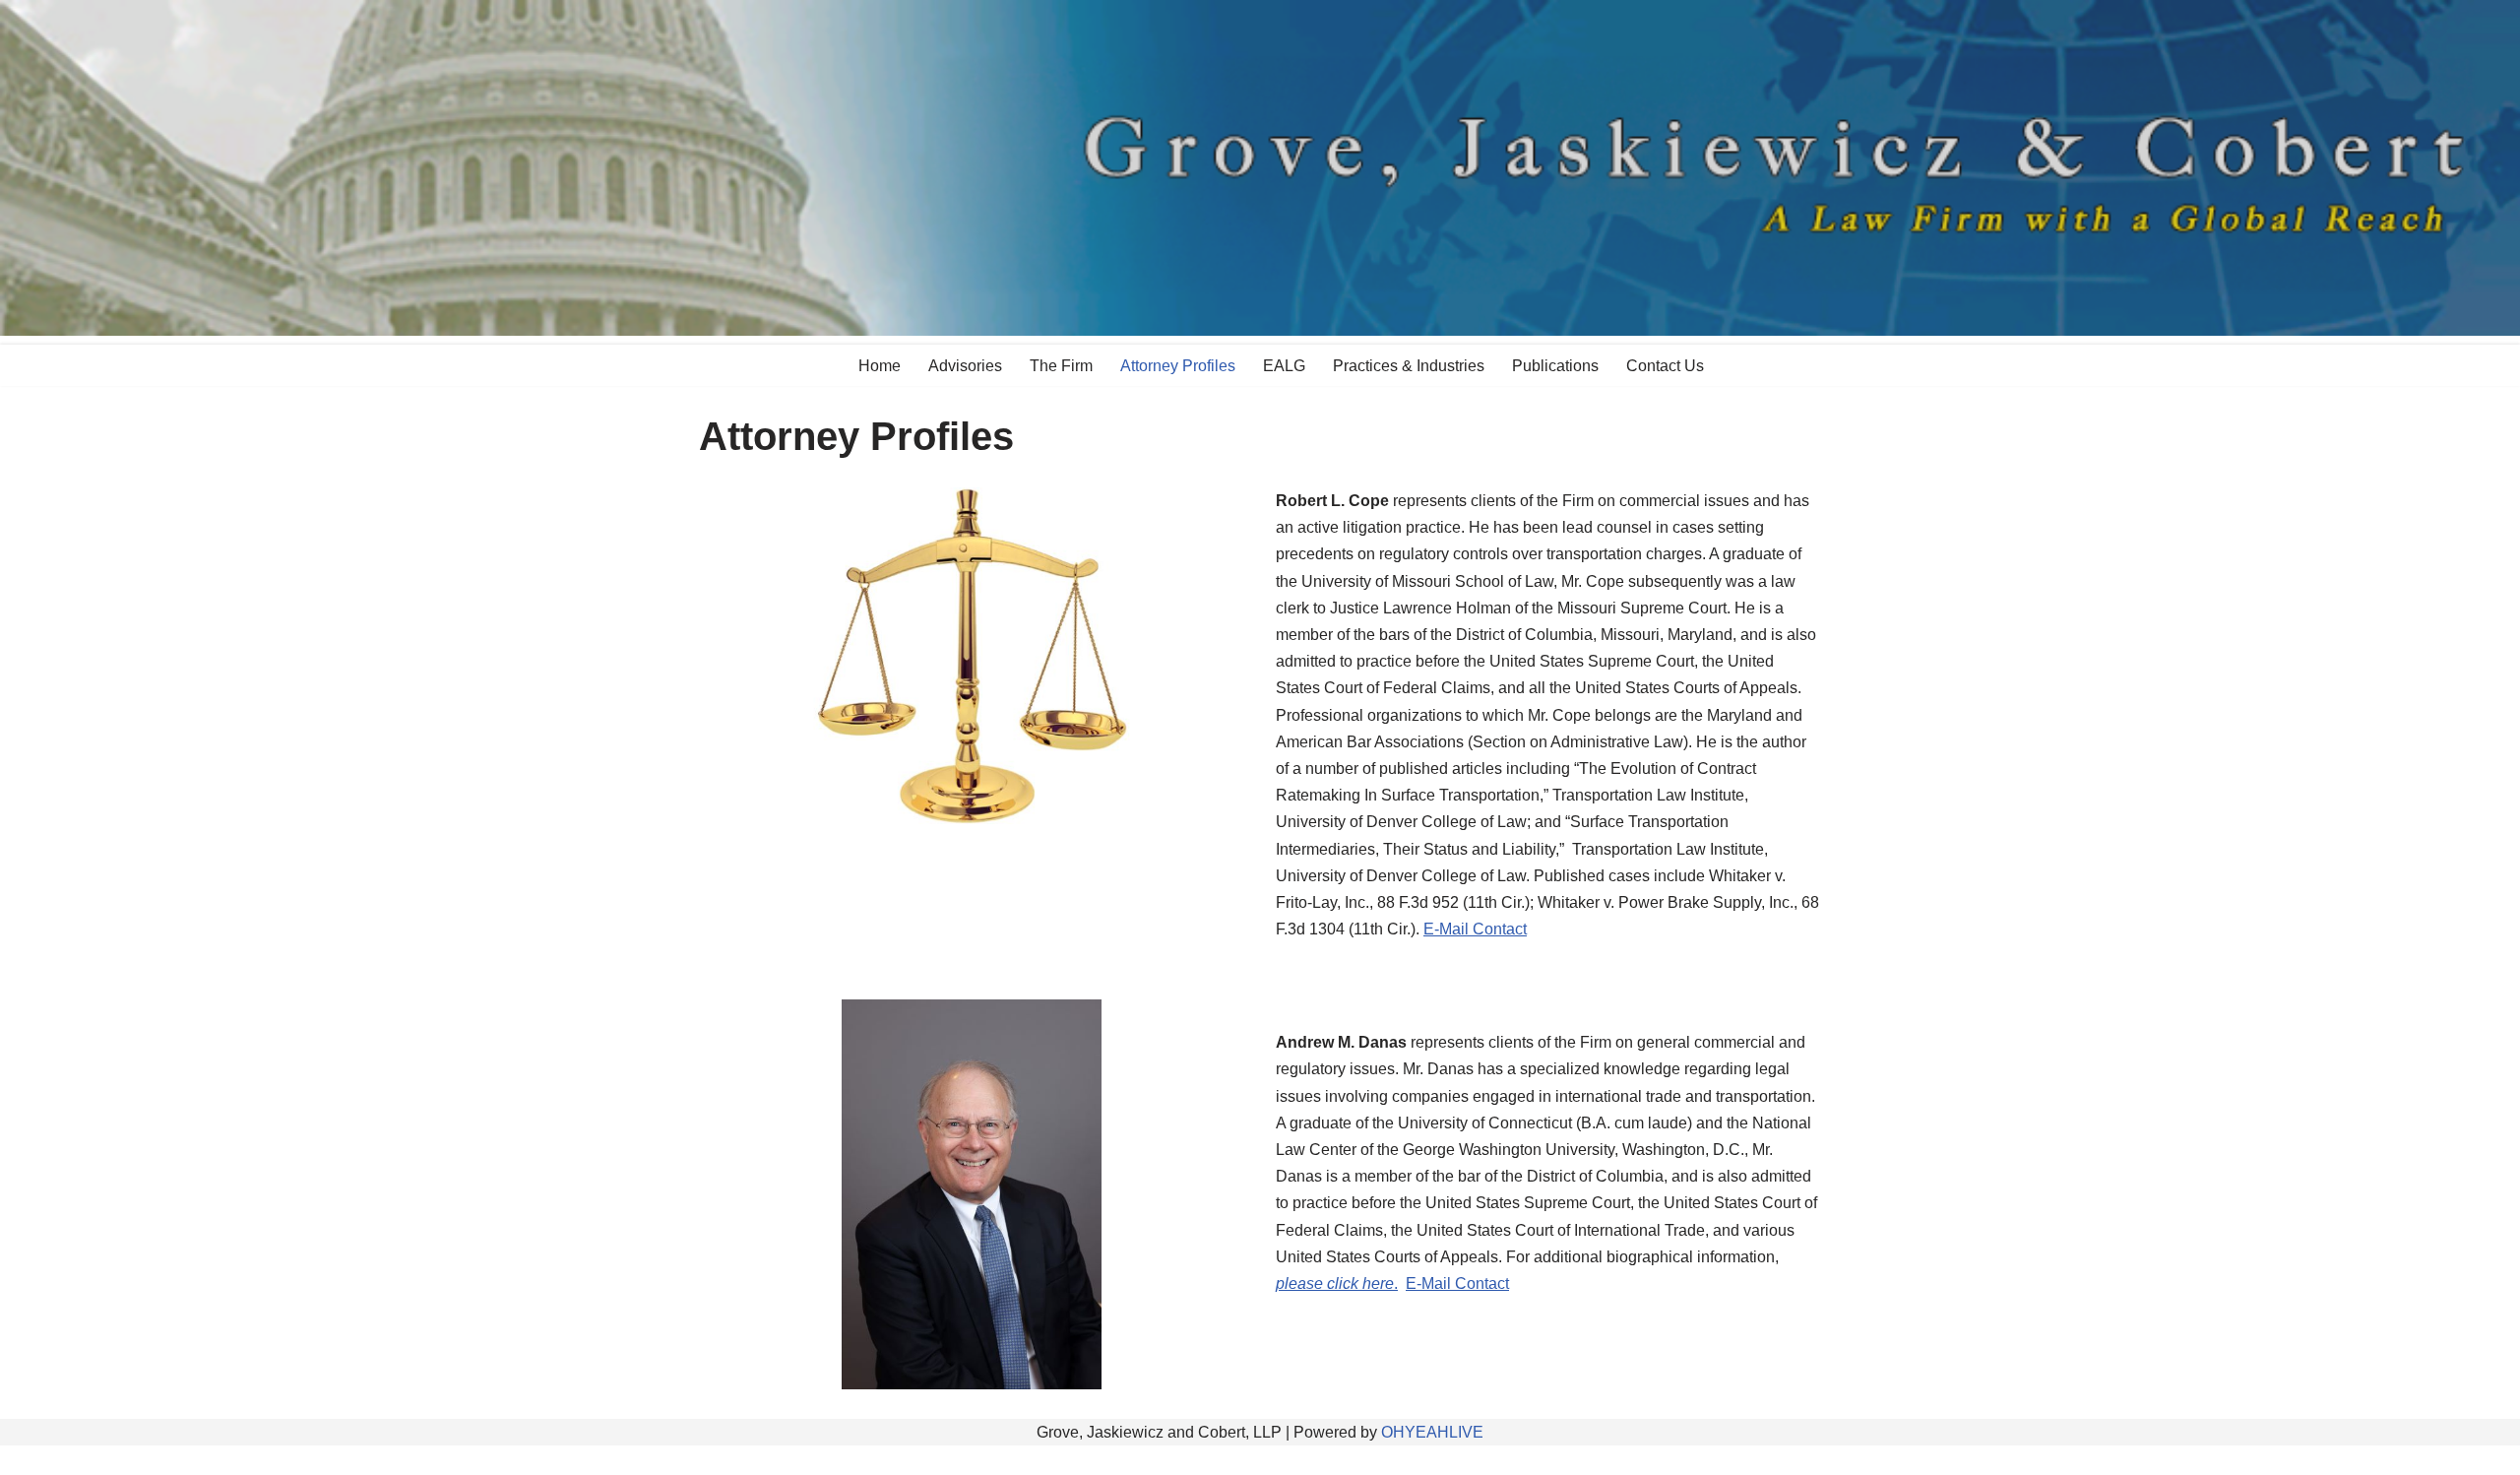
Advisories (965, 366)
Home (880, 366)
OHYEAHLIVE (1432, 1432)
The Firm (1061, 366)
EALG (1284, 366)
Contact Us (1665, 366)
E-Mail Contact (1475, 929)
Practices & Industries (1409, 366)
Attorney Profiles (1178, 366)
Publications (1555, 366)
